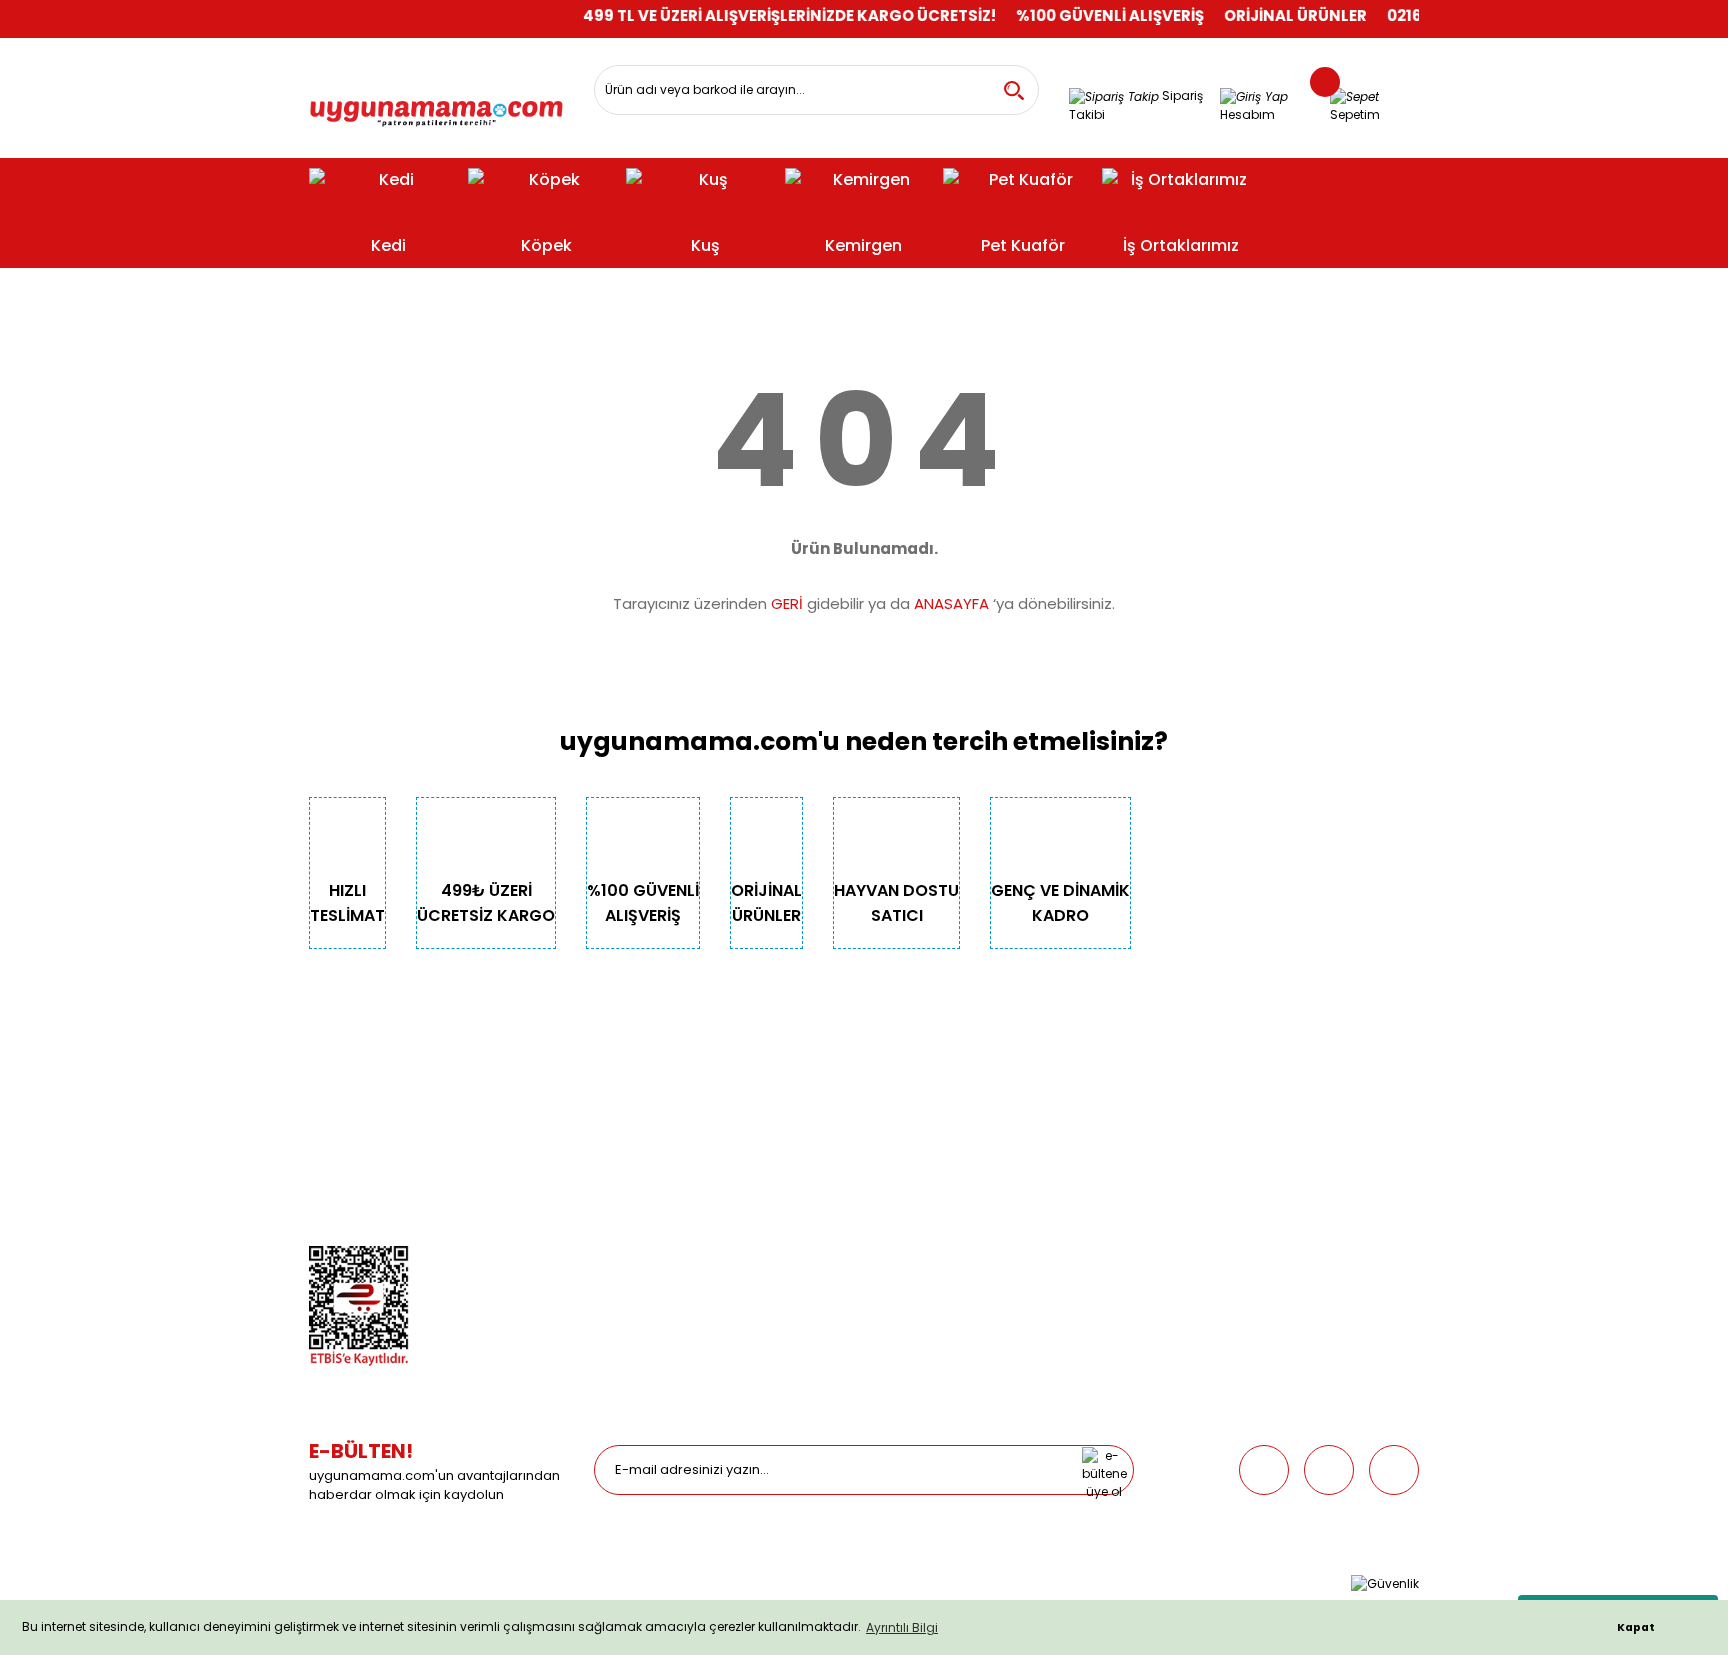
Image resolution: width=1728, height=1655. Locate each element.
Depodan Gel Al (926, 1114)
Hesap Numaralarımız (376, 1170)
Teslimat (905, 1086)
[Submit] (1104, 1470)
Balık (608, 1170)
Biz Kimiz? (338, 1086)
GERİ (787, 603)
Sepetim (904, 1170)
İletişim (330, 1114)
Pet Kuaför (624, 1198)
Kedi (607, 1086)
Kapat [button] (1636, 1627)
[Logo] (436, 106)
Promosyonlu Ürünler (656, 1226)
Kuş (604, 1142)
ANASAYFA (951, 603)
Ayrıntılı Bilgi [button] (902, 1627)
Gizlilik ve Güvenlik (363, 1142)
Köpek (612, 1114)
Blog (323, 1226)
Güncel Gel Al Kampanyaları (965, 1142)
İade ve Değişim (927, 1198)
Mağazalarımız (355, 1198)
